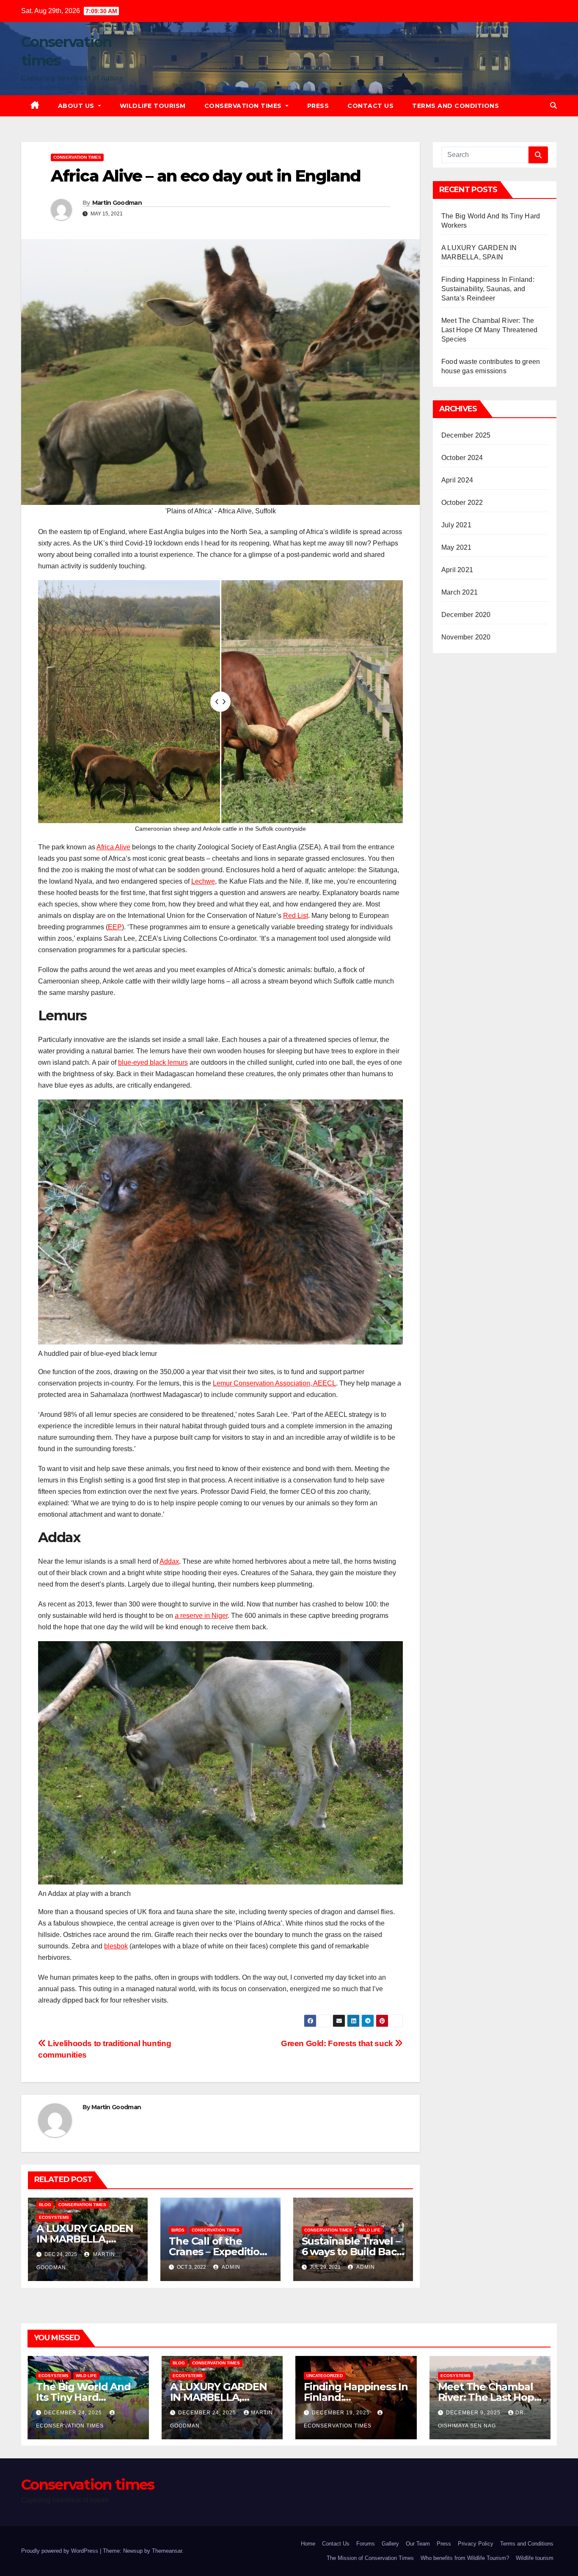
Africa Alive (113, 847)
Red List (296, 916)
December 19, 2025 (342, 2413)
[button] (553, 106)
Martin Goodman (117, 203)
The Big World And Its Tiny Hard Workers (83, 2397)
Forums (366, 2544)
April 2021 (457, 570)
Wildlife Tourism (153, 106)
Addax (169, 1561)
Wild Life (370, 2230)
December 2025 (466, 435)
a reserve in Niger (201, 1616)
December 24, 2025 (74, 2413)
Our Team (418, 2544)
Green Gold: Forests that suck (338, 2043)
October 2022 (462, 503)
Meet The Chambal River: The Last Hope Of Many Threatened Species (490, 330)
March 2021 (460, 592)
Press (318, 106)
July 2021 (456, 525)
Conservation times (244, 106)
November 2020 (466, 637)
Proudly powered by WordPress (61, 2551)
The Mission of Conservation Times (370, 2558)
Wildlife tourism (535, 2558)
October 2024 (462, 458)
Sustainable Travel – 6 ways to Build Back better (352, 2252)
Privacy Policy (476, 2544)
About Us (77, 106)
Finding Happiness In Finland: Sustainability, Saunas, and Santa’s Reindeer (488, 289)
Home (308, 2544)
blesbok (116, 1946)
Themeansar (167, 2551)
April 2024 (457, 480)
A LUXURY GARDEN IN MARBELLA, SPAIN (85, 2239)
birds (178, 2230)
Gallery (390, 2544)
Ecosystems (54, 2217)
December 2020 (466, 615)
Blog (45, 2205)
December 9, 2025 (474, 2413)
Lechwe (203, 881)
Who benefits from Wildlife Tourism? (465, 2558)
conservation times (77, 157)
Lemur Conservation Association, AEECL (274, 1383)
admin (230, 2267)
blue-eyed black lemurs (153, 1062)
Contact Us (370, 106)
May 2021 (457, 547)
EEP (115, 927)
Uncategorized (325, 2376)
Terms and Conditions (456, 106)
